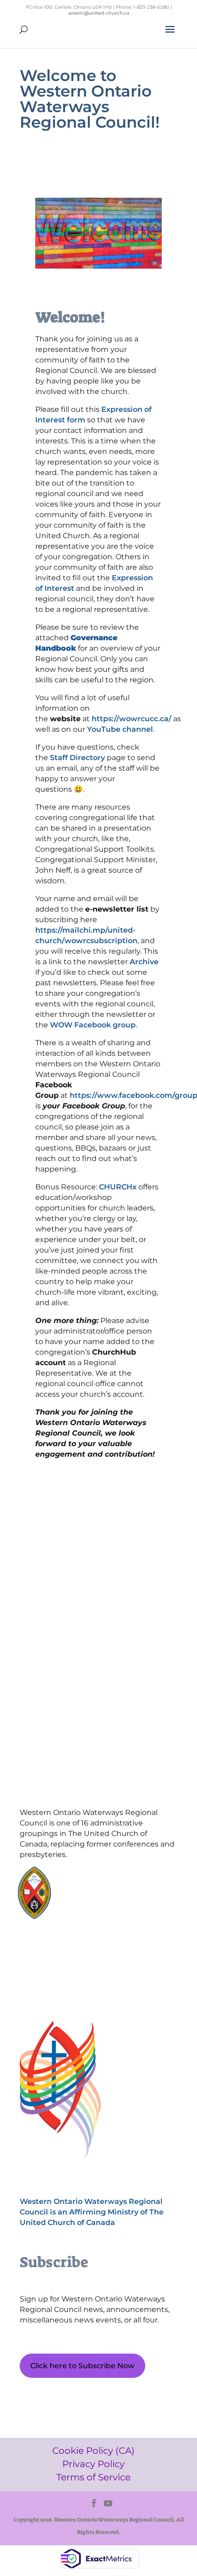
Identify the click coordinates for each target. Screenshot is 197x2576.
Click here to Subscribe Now (82, 2366)
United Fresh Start (97, 1914)
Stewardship (89, 1905)
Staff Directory (77, 758)
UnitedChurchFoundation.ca (112, 1888)
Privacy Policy (63, 1964)
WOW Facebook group (93, 1025)
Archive (144, 962)
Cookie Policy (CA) (63, 1948)
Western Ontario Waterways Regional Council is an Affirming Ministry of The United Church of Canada (92, 2212)
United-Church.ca (96, 1879)
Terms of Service (63, 1979)
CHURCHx (118, 1187)
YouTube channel (120, 729)
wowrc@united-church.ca (99, 13)
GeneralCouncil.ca (97, 1897)
